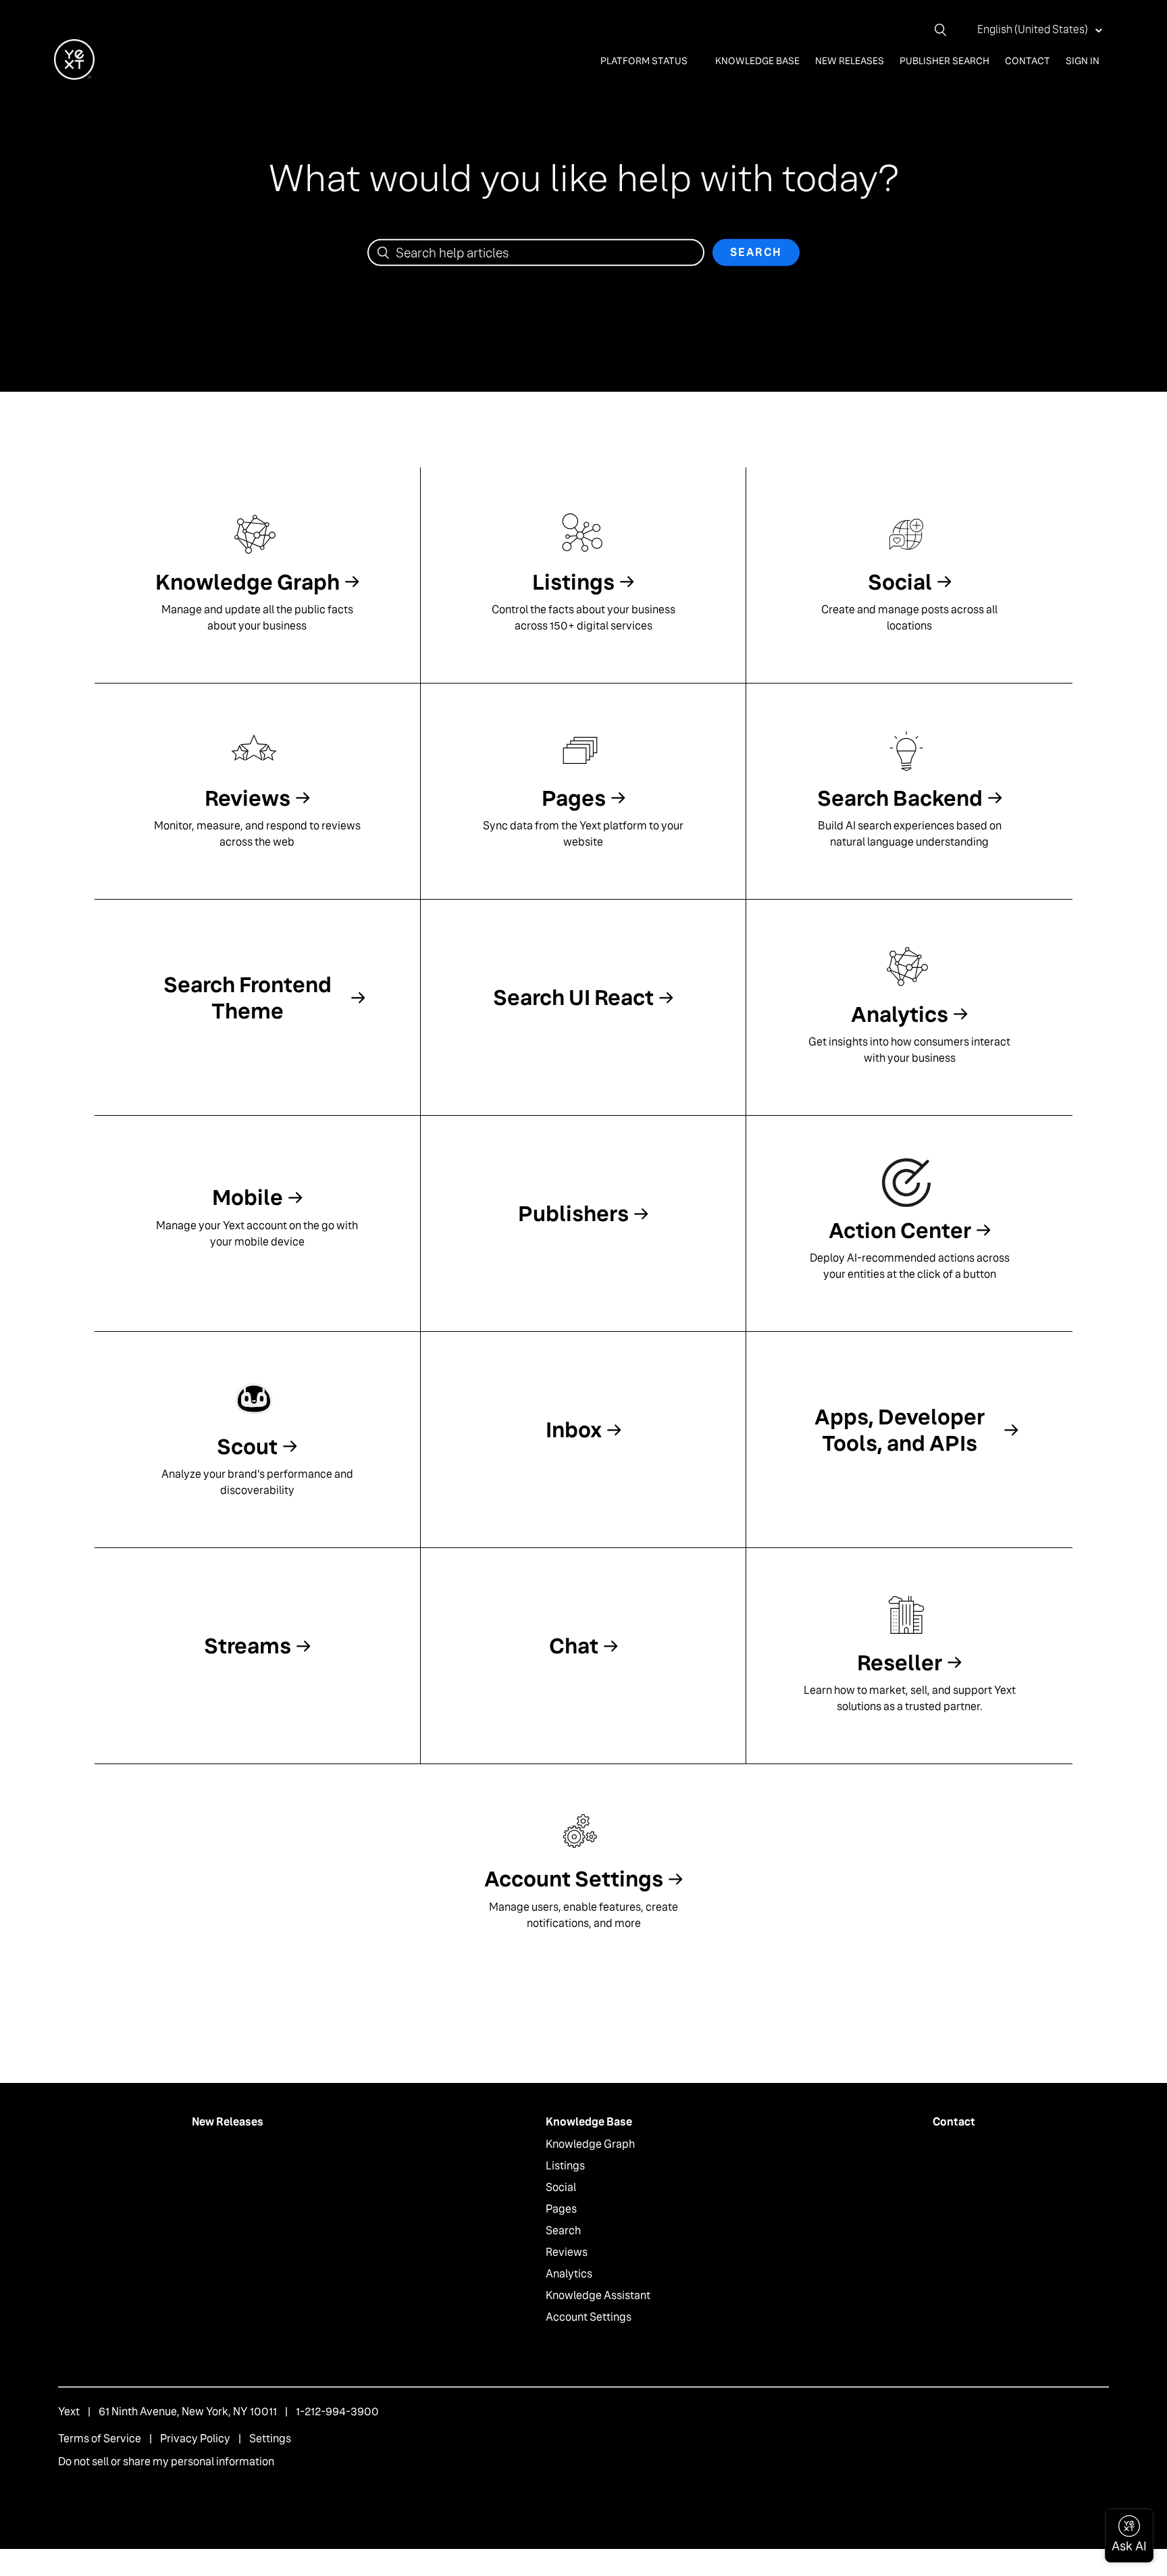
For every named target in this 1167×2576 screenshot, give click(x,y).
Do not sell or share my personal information (166, 2462)
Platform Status (645, 61)
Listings (565, 2166)
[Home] (74, 76)
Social (561, 2187)
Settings (270, 2439)
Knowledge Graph (590, 2144)
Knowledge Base (757, 61)
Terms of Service (100, 2439)
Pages (561, 2209)
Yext (69, 2412)
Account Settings (589, 2317)
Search (563, 2231)
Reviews (567, 2252)
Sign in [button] (1083, 61)
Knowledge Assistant (598, 2295)
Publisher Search (944, 61)
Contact (1028, 61)
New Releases (850, 61)
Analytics (569, 2274)
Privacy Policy (195, 2439)
